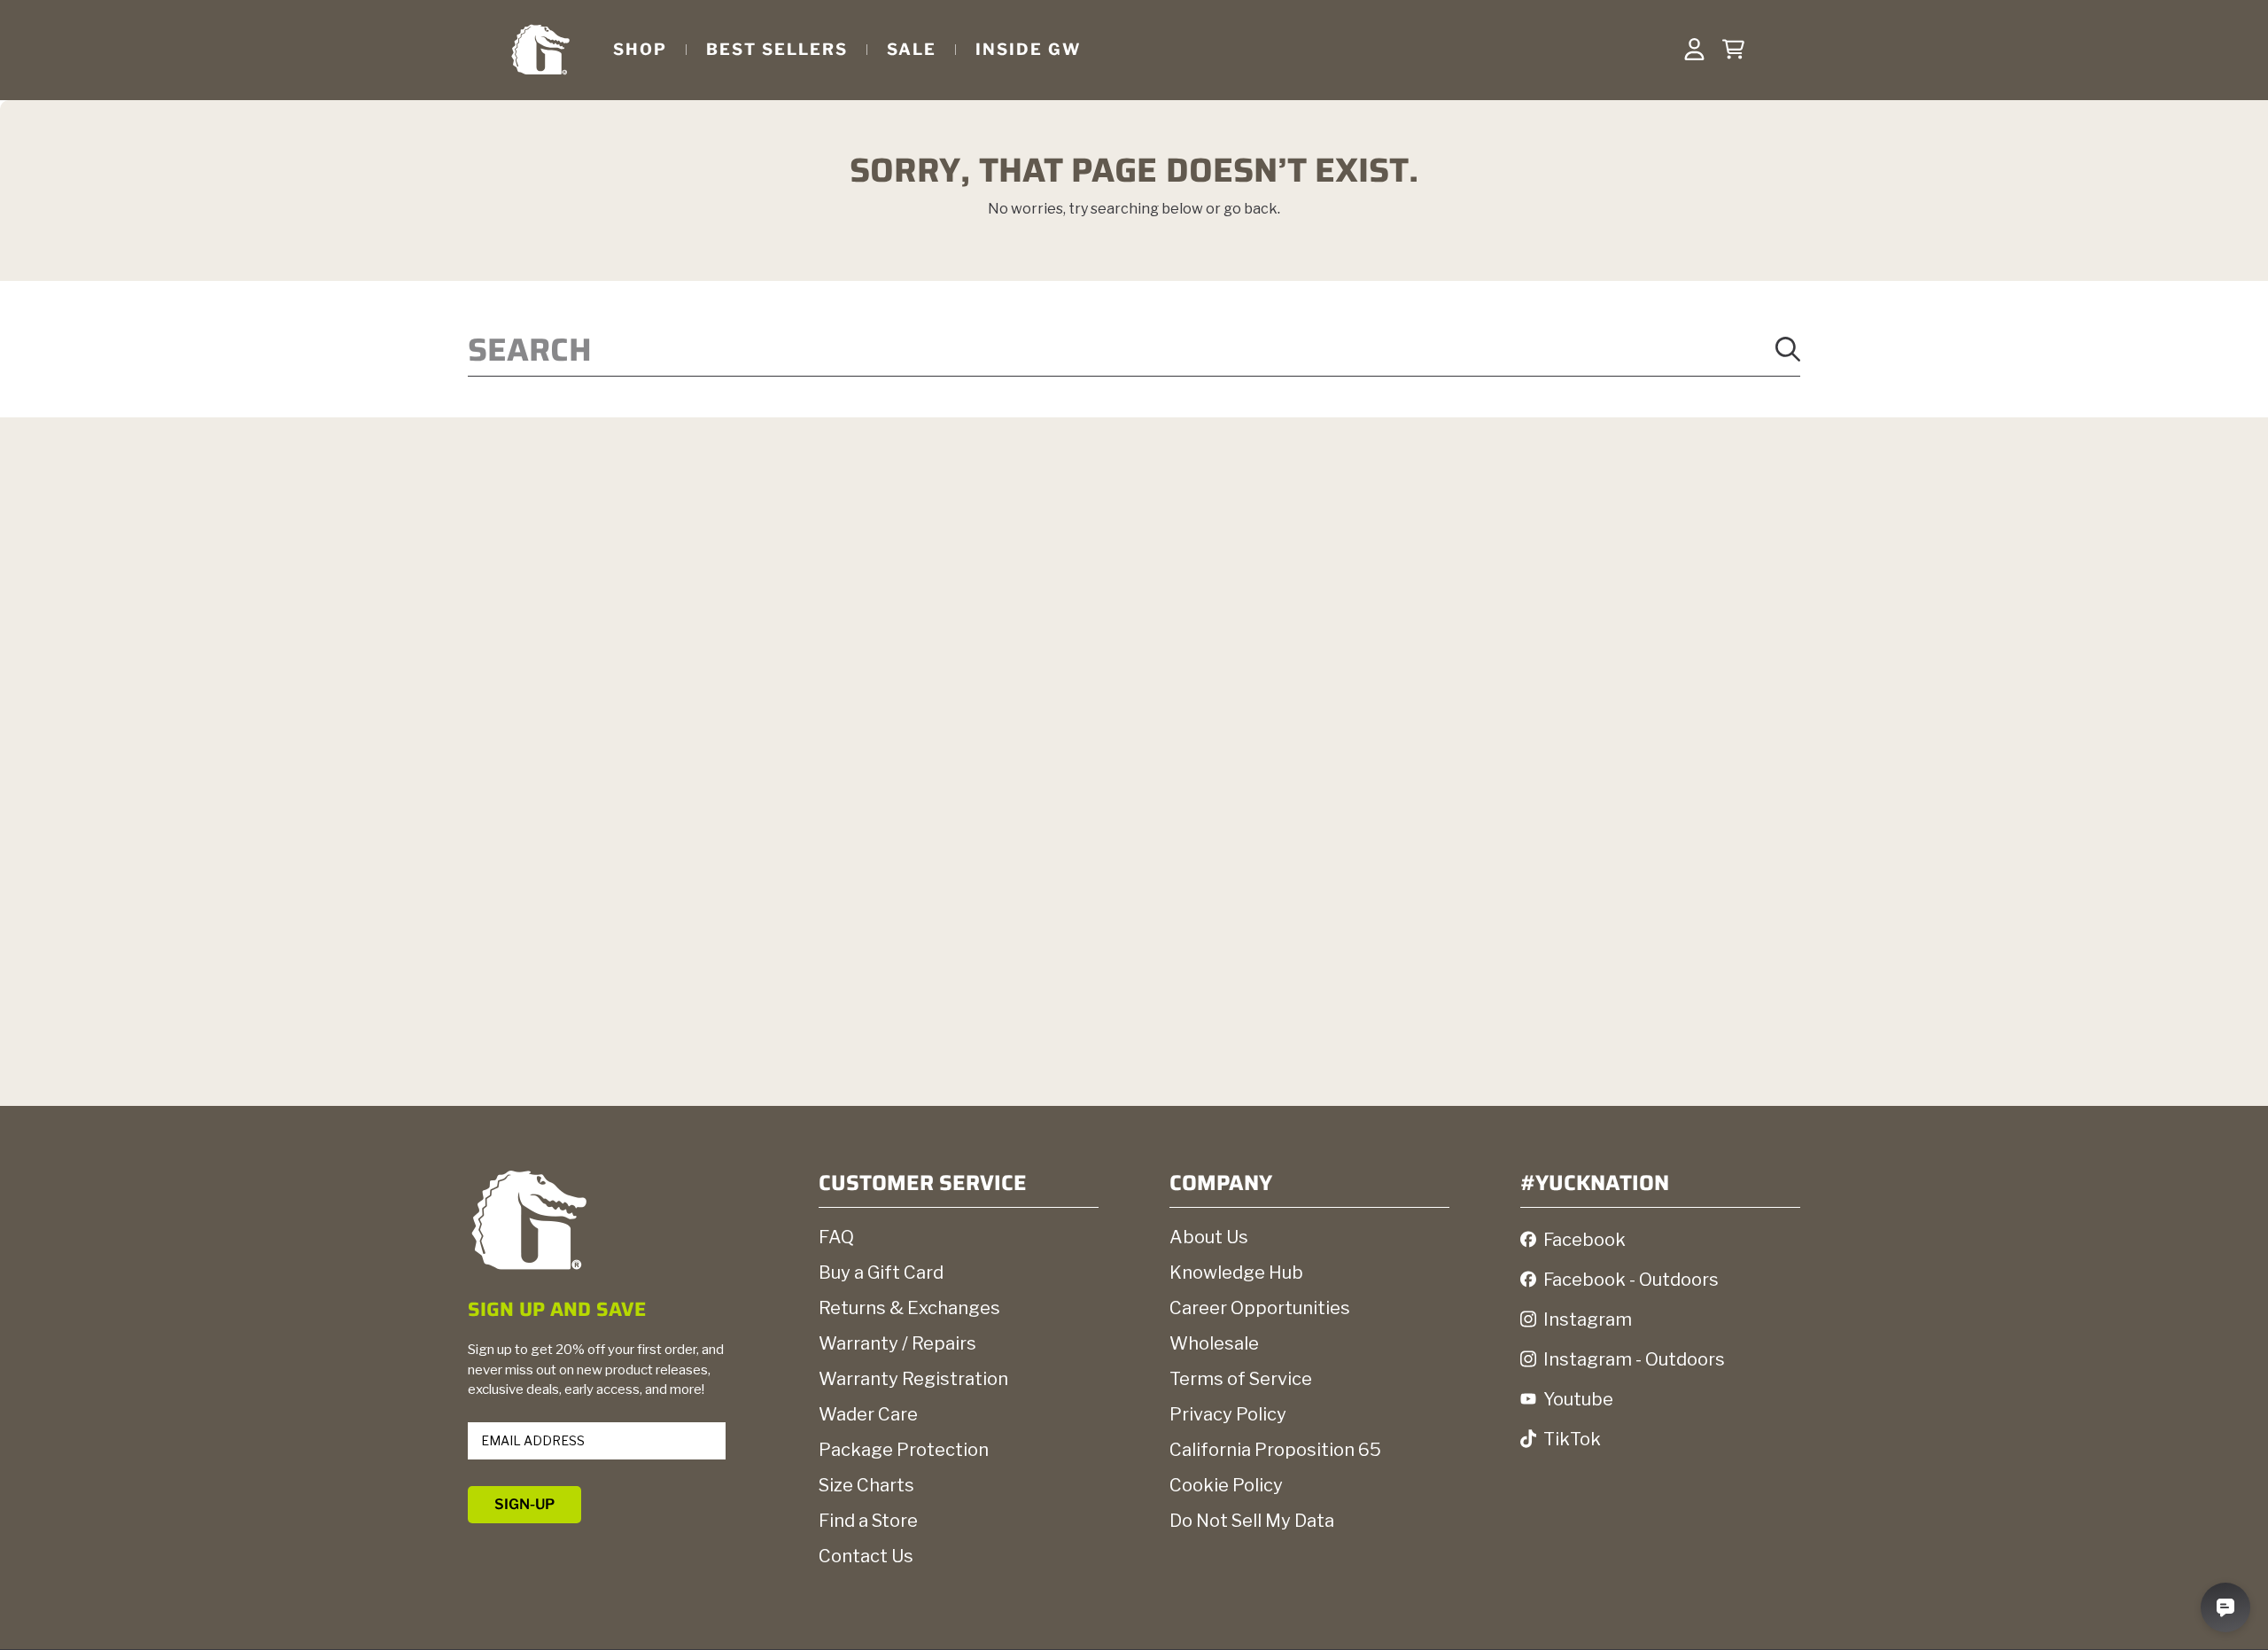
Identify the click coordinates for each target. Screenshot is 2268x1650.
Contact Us (866, 1556)
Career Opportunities (1260, 1308)
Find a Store (868, 1521)
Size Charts (866, 1485)
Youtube (1578, 1399)
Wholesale (1214, 1343)
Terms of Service (1241, 1379)
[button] (1733, 50)
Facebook (1584, 1240)
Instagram (1588, 1319)
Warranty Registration (913, 1379)
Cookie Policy (1226, 1485)
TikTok (1572, 1439)
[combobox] (1134, 349)
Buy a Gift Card (881, 1273)
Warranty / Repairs (897, 1343)
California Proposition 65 (1275, 1450)
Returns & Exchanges (909, 1308)
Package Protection (904, 1450)
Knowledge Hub (1236, 1273)
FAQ (836, 1237)
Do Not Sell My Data (1252, 1521)
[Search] (1788, 349)
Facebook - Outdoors (1631, 1280)
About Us (1209, 1237)
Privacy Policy (1228, 1414)
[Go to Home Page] (540, 49)
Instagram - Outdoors (1634, 1359)
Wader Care (868, 1414)
